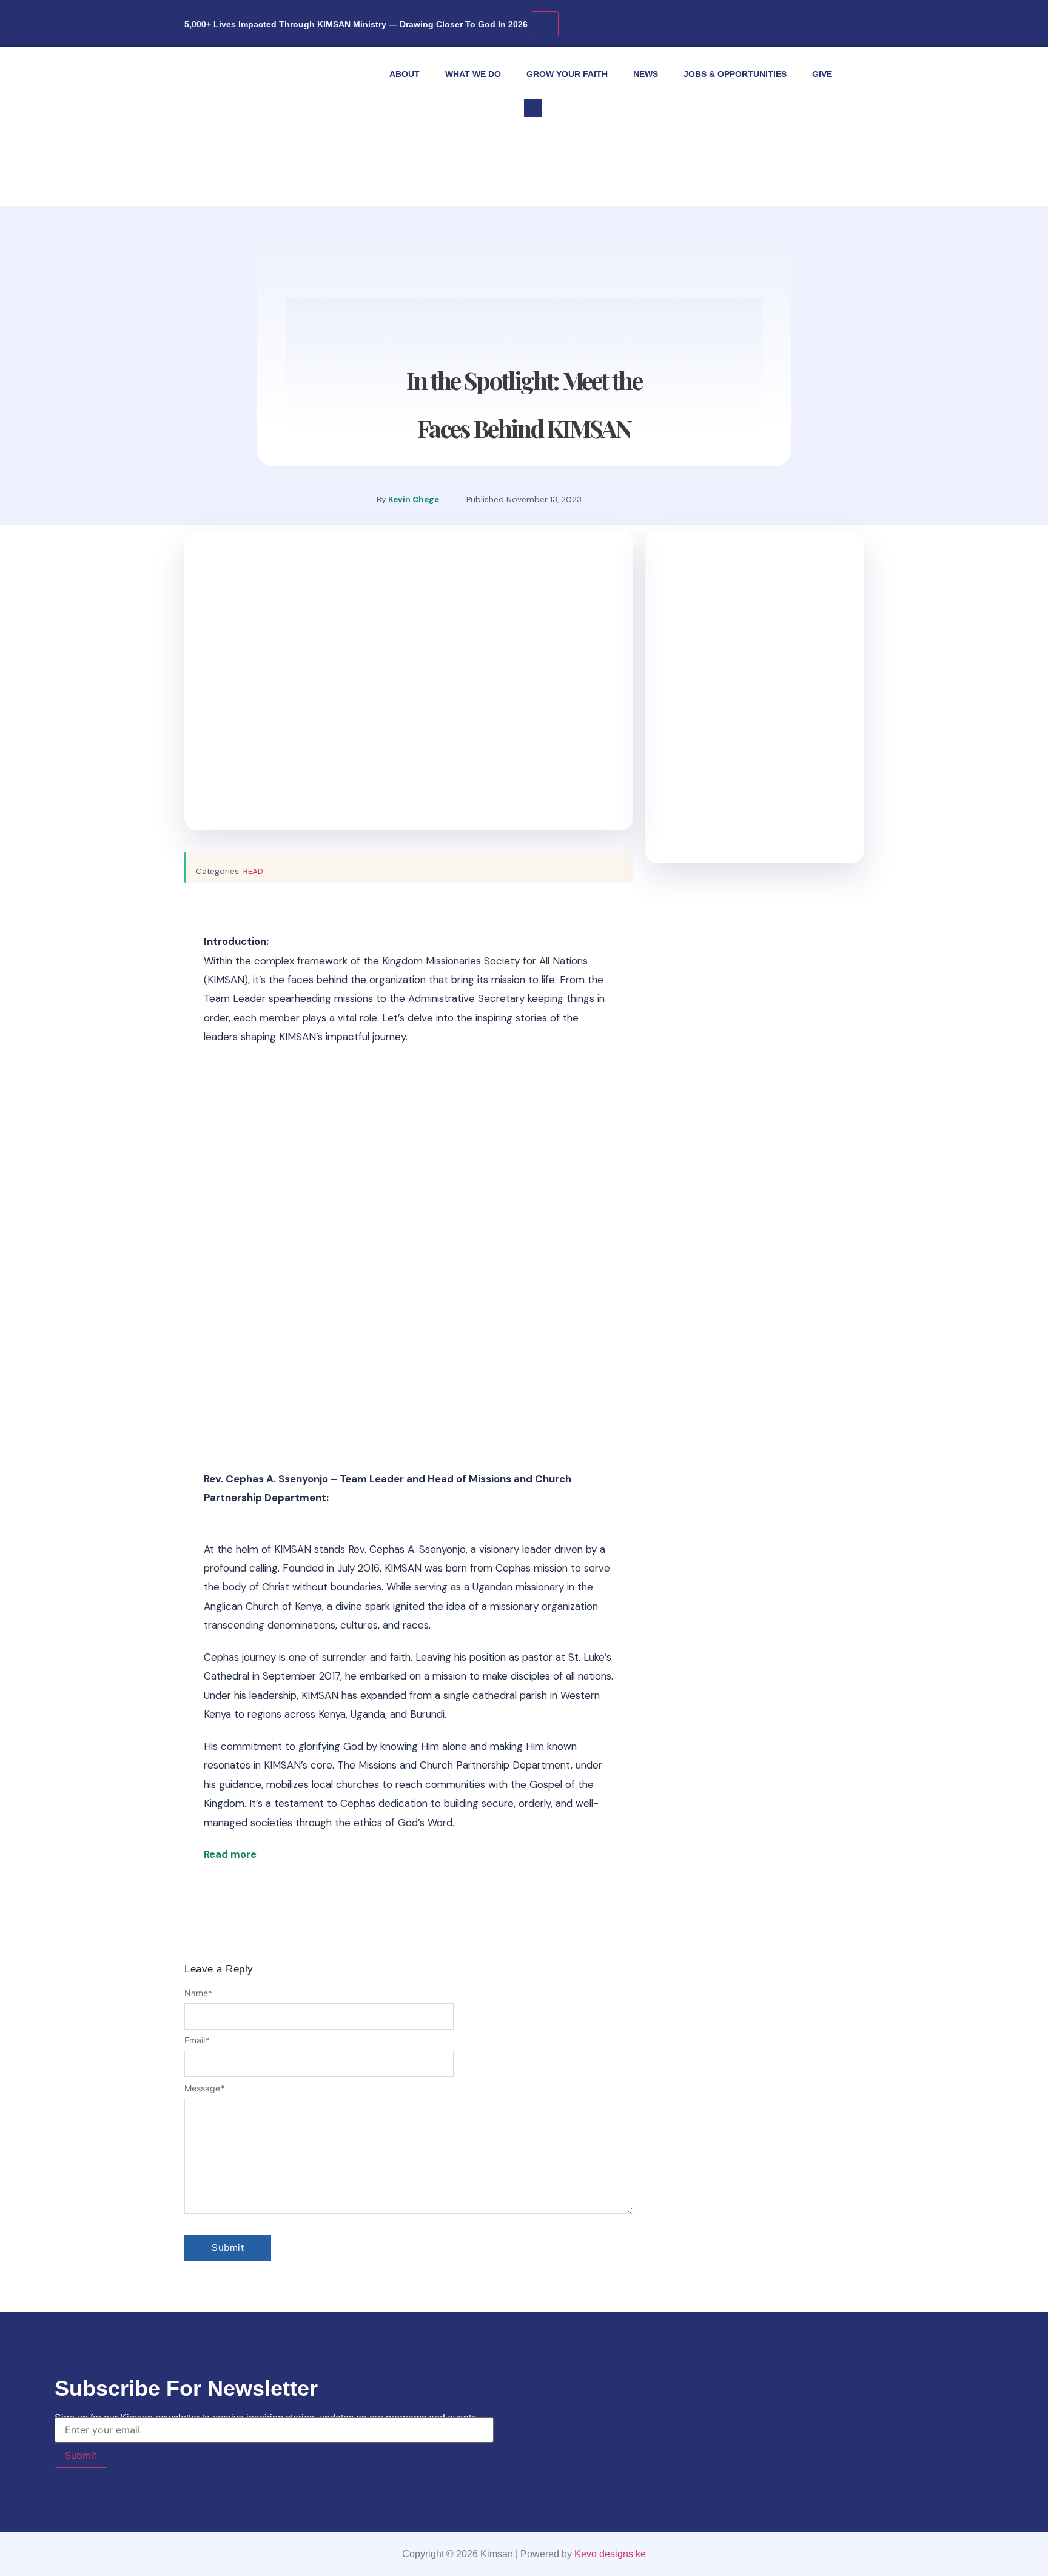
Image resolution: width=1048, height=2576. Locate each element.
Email (197, 2040)
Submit (81, 2455)
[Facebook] (624, 494)
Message (204, 2088)
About (405, 74)
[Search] (691, 162)
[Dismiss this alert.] (545, 24)
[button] (533, 108)
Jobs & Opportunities (735, 74)
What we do (473, 74)
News (646, 74)
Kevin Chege (414, 499)
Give (822, 74)
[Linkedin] (697, 494)
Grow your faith (567, 74)
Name (198, 1993)
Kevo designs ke (610, 2554)
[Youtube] (660, 494)
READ (253, 871)
